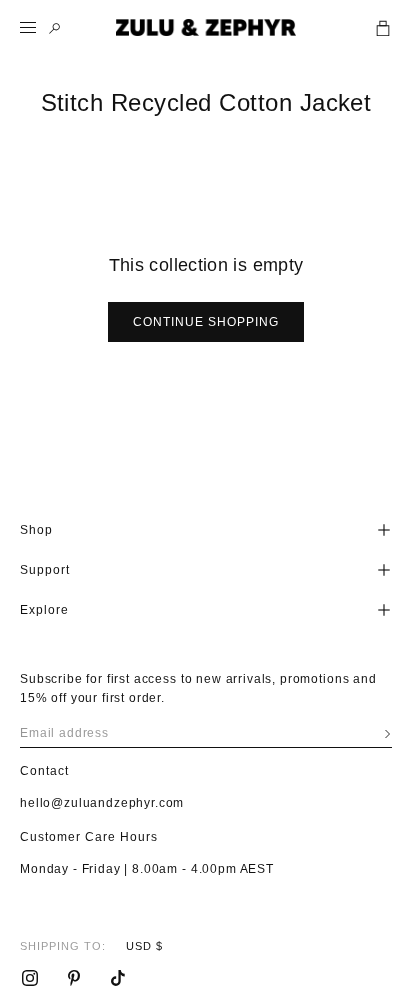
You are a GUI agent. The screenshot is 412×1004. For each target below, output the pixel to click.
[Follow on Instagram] (30, 978)
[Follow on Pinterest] (74, 978)
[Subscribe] (387, 734)
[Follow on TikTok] (118, 978)
